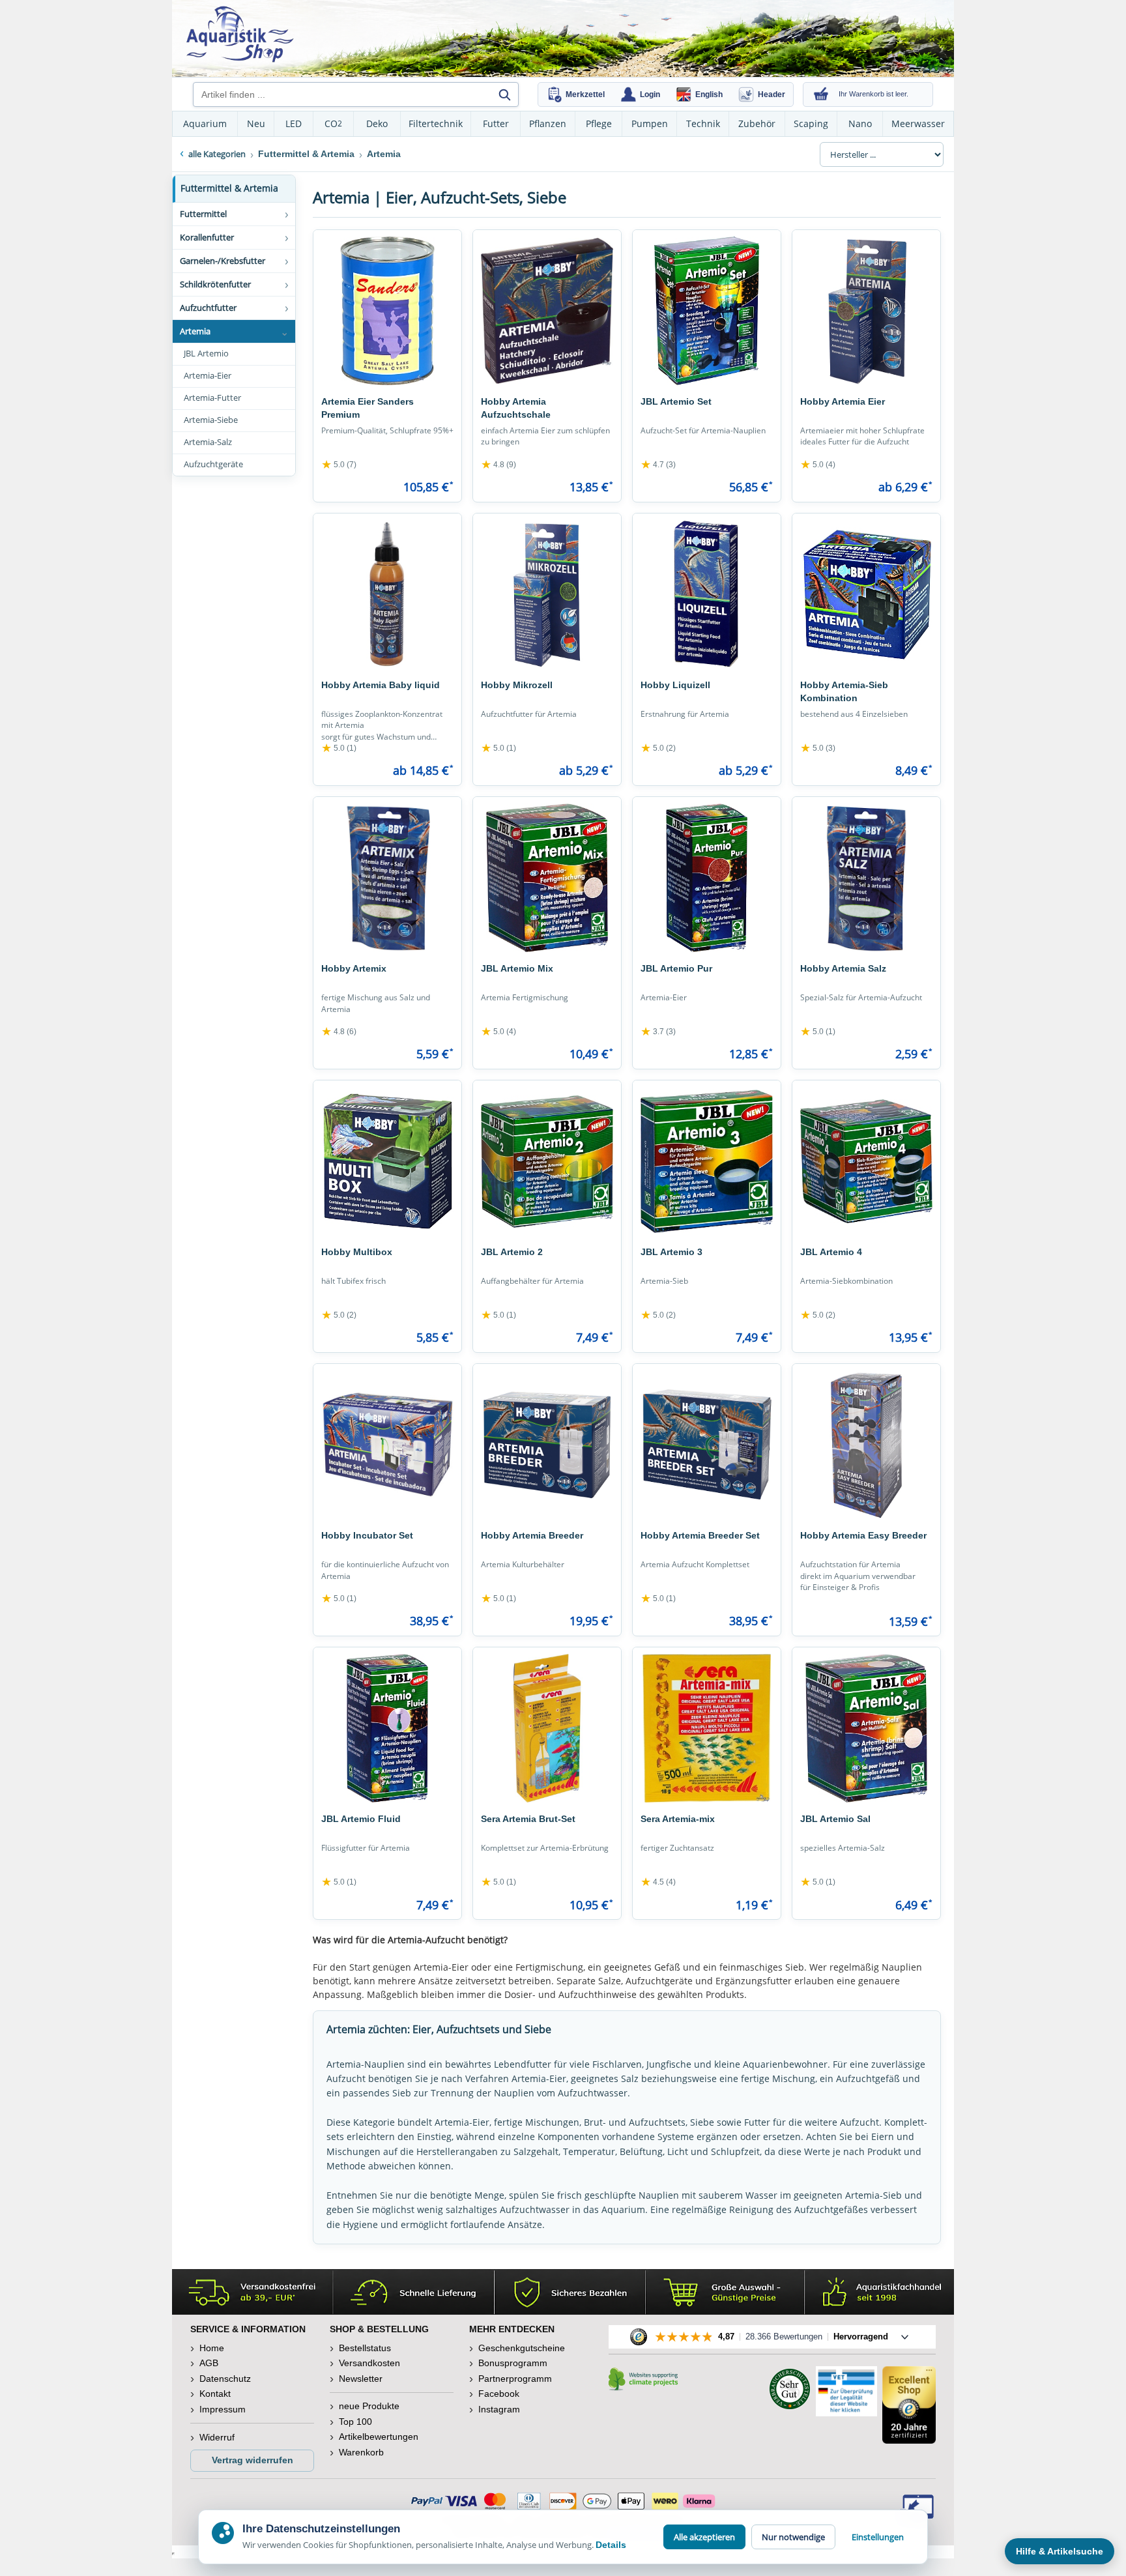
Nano (860, 123)
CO (333, 123)
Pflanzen (548, 123)
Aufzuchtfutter (208, 308)
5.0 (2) (658, 748)
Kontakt (215, 2394)
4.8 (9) (498, 465)
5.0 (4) (818, 465)
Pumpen (650, 123)
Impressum (223, 2409)
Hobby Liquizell (675, 685)
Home (212, 2348)
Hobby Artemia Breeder (532, 1535)
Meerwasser (918, 123)
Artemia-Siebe (211, 420)
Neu (256, 123)
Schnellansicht (388, 376)
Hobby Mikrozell (517, 685)
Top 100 (355, 2422)
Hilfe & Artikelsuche (1060, 2551)
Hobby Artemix (354, 968)
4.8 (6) (339, 1032)
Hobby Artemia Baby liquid (381, 685)
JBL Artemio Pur (676, 968)
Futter (496, 123)
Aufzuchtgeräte (213, 464)
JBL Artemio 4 (831, 1252)
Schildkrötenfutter (215, 284)
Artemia (195, 331)
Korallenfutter (207, 237)
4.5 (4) (658, 1882)
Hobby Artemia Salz (843, 968)
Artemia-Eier (208, 376)
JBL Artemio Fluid (361, 1819)
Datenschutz (225, 2379)
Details (611, 2545)
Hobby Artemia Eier (843, 401)
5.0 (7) (339, 465)
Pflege (599, 123)
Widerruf (217, 2437)
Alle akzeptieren (704, 2537)
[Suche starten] (504, 94)
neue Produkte (369, 2406)
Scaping (811, 123)
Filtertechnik (436, 123)
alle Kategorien (217, 154)
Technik (703, 123)
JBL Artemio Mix (517, 968)
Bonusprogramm (513, 2363)
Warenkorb (361, 2452)
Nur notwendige (793, 2537)
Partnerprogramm (515, 2379)
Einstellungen (878, 2537)
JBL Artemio (206, 354)
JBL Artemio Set (676, 401)
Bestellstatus (365, 2348)
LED (294, 123)
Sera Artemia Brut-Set (528, 1819)
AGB (209, 2363)
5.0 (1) (339, 748)
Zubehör (757, 123)
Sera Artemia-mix (678, 1819)
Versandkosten (369, 2363)
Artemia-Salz (208, 442)
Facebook (499, 2394)
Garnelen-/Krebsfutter (223, 261)
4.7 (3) (658, 465)
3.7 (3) (658, 1032)
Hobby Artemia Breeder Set (700, 1535)
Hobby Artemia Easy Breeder (863, 1535)
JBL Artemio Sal (835, 1819)
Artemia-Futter (212, 398)
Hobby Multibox (357, 1252)
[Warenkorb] (821, 94)
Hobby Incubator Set (367, 1535)
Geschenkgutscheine (522, 2348)
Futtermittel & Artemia (229, 188)
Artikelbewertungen (379, 2437)
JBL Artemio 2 (512, 1252)
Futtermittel (203, 214)
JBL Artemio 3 (671, 1252)
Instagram (499, 2409)
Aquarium (205, 123)
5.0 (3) (818, 748)
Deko (377, 123)
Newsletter (361, 2379)
